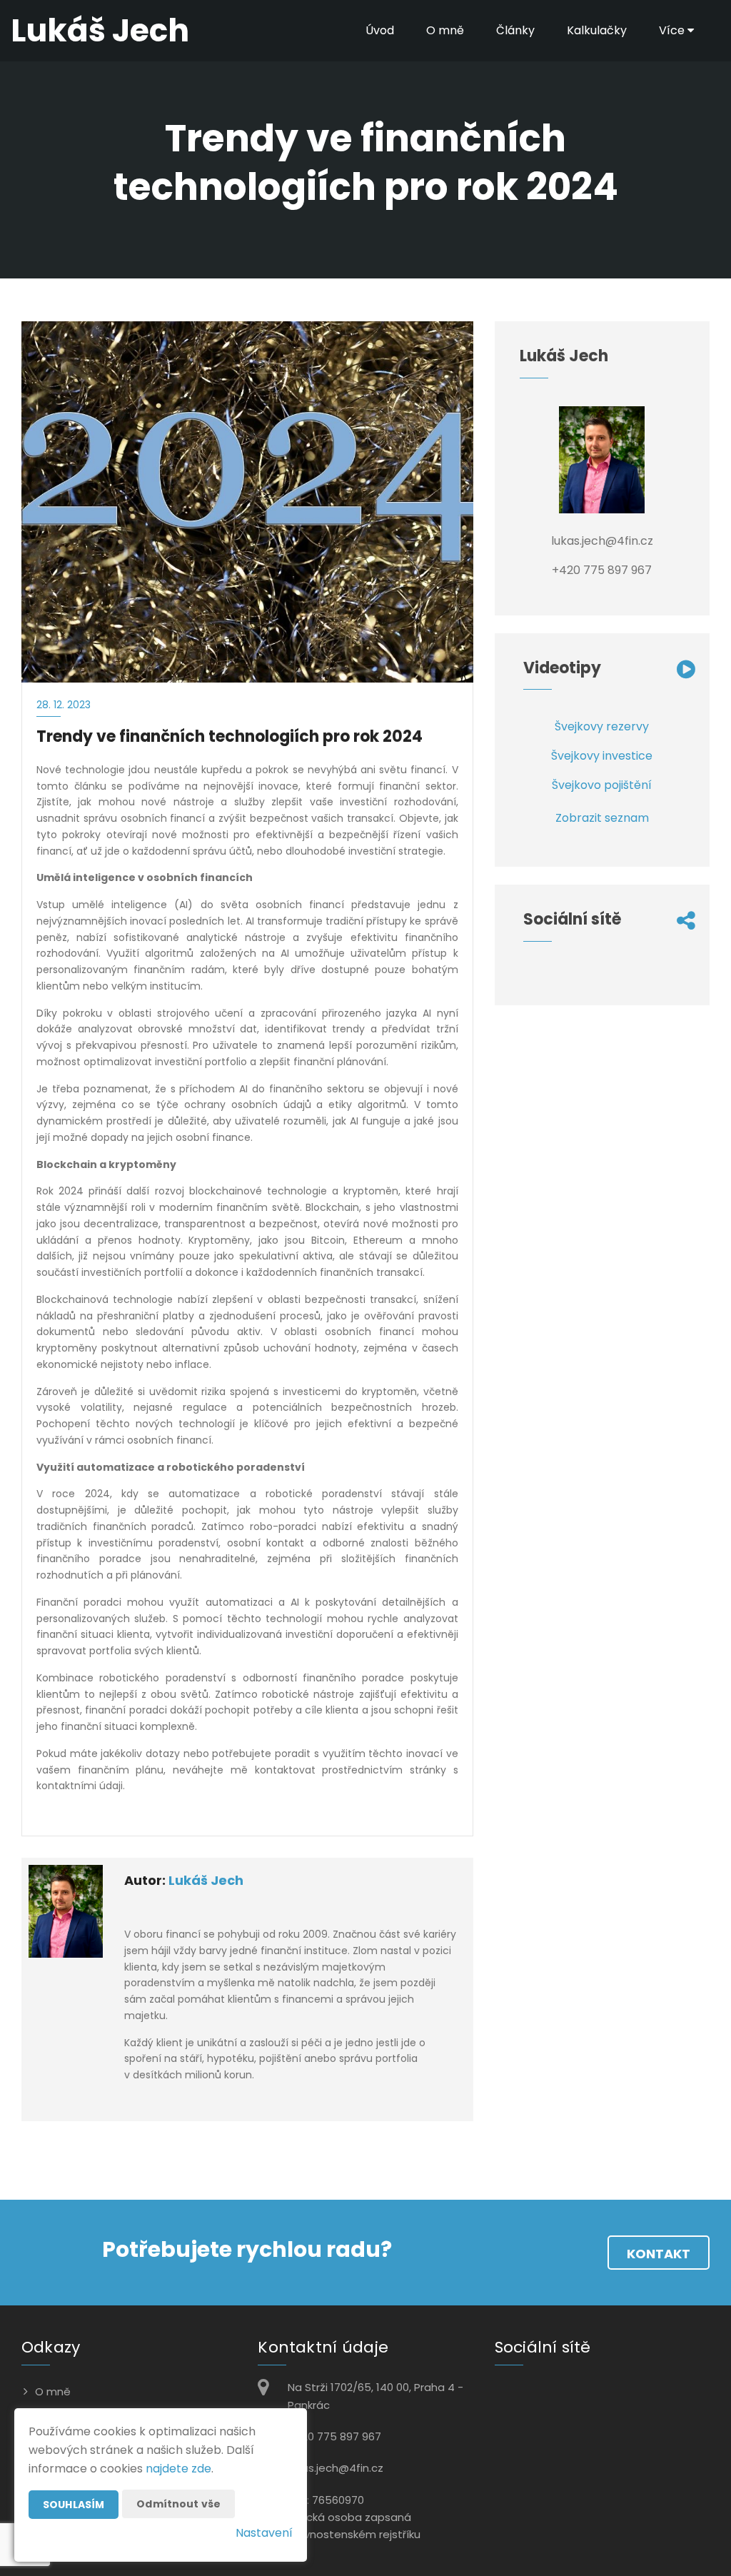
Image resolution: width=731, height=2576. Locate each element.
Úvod (380, 30)
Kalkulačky (597, 30)
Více (673, 30)
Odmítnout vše (178, 2504)
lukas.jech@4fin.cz (336, 2468)
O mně (445, 30)
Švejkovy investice (602, 756)
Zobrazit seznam (602, 818)
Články (515, 30)
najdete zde (178, 2469)
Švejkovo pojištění (602, 785)
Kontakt (659, 2254)
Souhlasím (74, 2505)
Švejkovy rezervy (602, 726)
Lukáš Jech (206, 1880)
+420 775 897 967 (334, 2436)
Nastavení (264, 2533)
